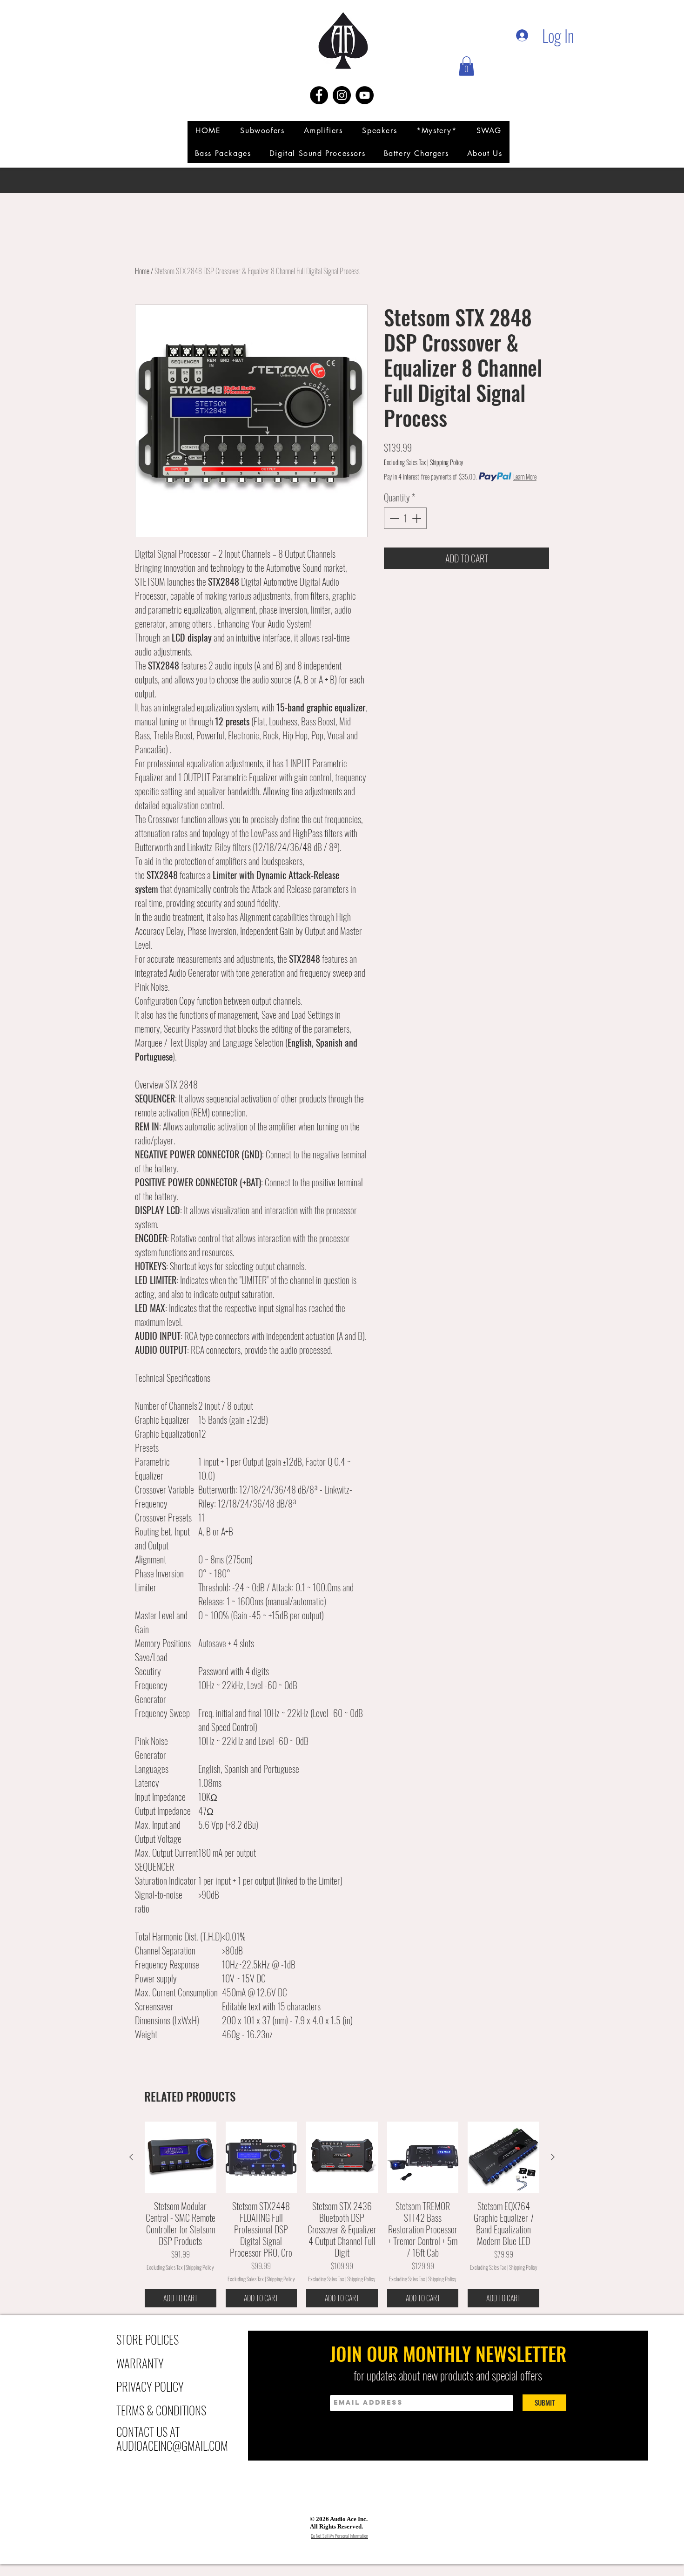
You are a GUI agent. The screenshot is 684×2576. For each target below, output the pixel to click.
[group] (342, 2214)
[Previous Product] (131, 2157)
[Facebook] (319, 95)
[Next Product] (553, 2157)
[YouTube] (365, 95)
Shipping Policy (446, 462)
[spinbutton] (405, 518)
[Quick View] (181, 2157)
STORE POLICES (148, 2339)
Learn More (525, 477)
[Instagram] (342, 95)
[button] (466, 66)
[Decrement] (393, 518)
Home (142, 271)
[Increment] (417, 518)
